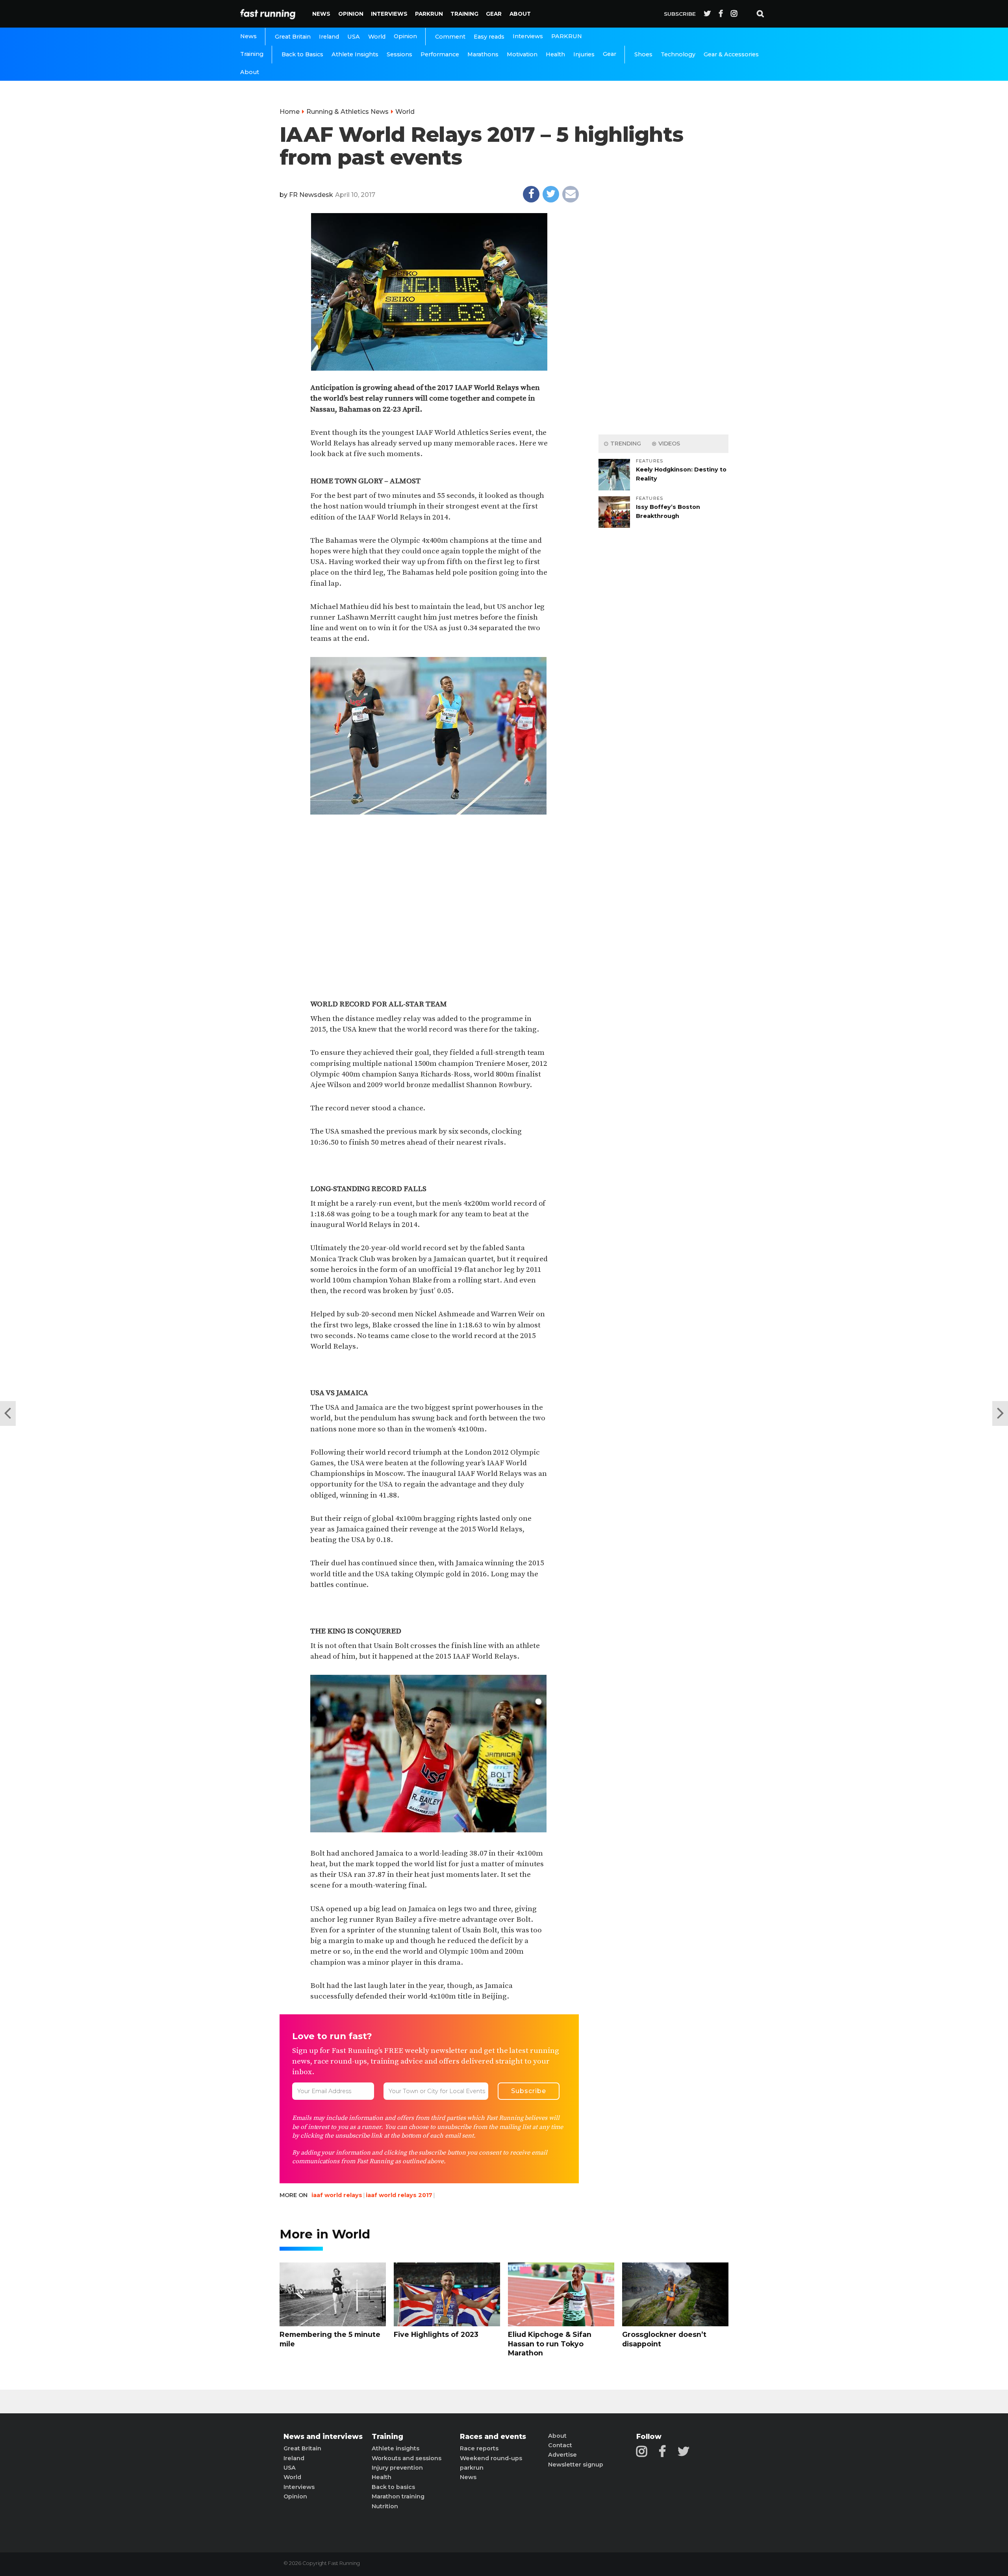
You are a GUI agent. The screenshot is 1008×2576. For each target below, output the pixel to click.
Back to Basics (302, 54)
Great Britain (293, 37)
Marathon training (398, 2496)
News (321, 14)
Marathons (483, 54)
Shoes (643, 54)
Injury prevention (397, 2468)
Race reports (479, 2448)
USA (354, 37)
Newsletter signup (576, 2465)
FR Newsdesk (311, 195)
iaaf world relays (337, 2195)
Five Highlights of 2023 (436, 2334)
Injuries (584, 54)
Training (464, 14)
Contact (560, 2445)
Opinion (351, 14)
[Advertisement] (429, 885)
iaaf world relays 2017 (399, 2195)
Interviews (389, 14)
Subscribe (680, 14)
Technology (678, 54)
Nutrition (385, 2506)
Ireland (329, 37)
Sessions (399, 54)
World (377, 37)
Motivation (522, 54)
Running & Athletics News (347, 112)
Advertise (562, 2455)
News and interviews (323, 2437)
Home (290, 112)
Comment (450, 37)
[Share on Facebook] (531, 194)
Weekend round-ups (491, 2458)
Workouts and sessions (407, 2458)
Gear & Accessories (731, 54)
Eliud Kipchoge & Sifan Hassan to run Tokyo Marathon (550, 2344)
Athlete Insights (355, 54)
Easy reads (489, 37)
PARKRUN (429, 14)
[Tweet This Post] (551, 194)
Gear (494, 14)
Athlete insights (396, 2448)
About (520, 14)
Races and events (493, 2437)
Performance (440, 54)
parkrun (472, 2468)
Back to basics (393, 2487)
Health (555, 54)
